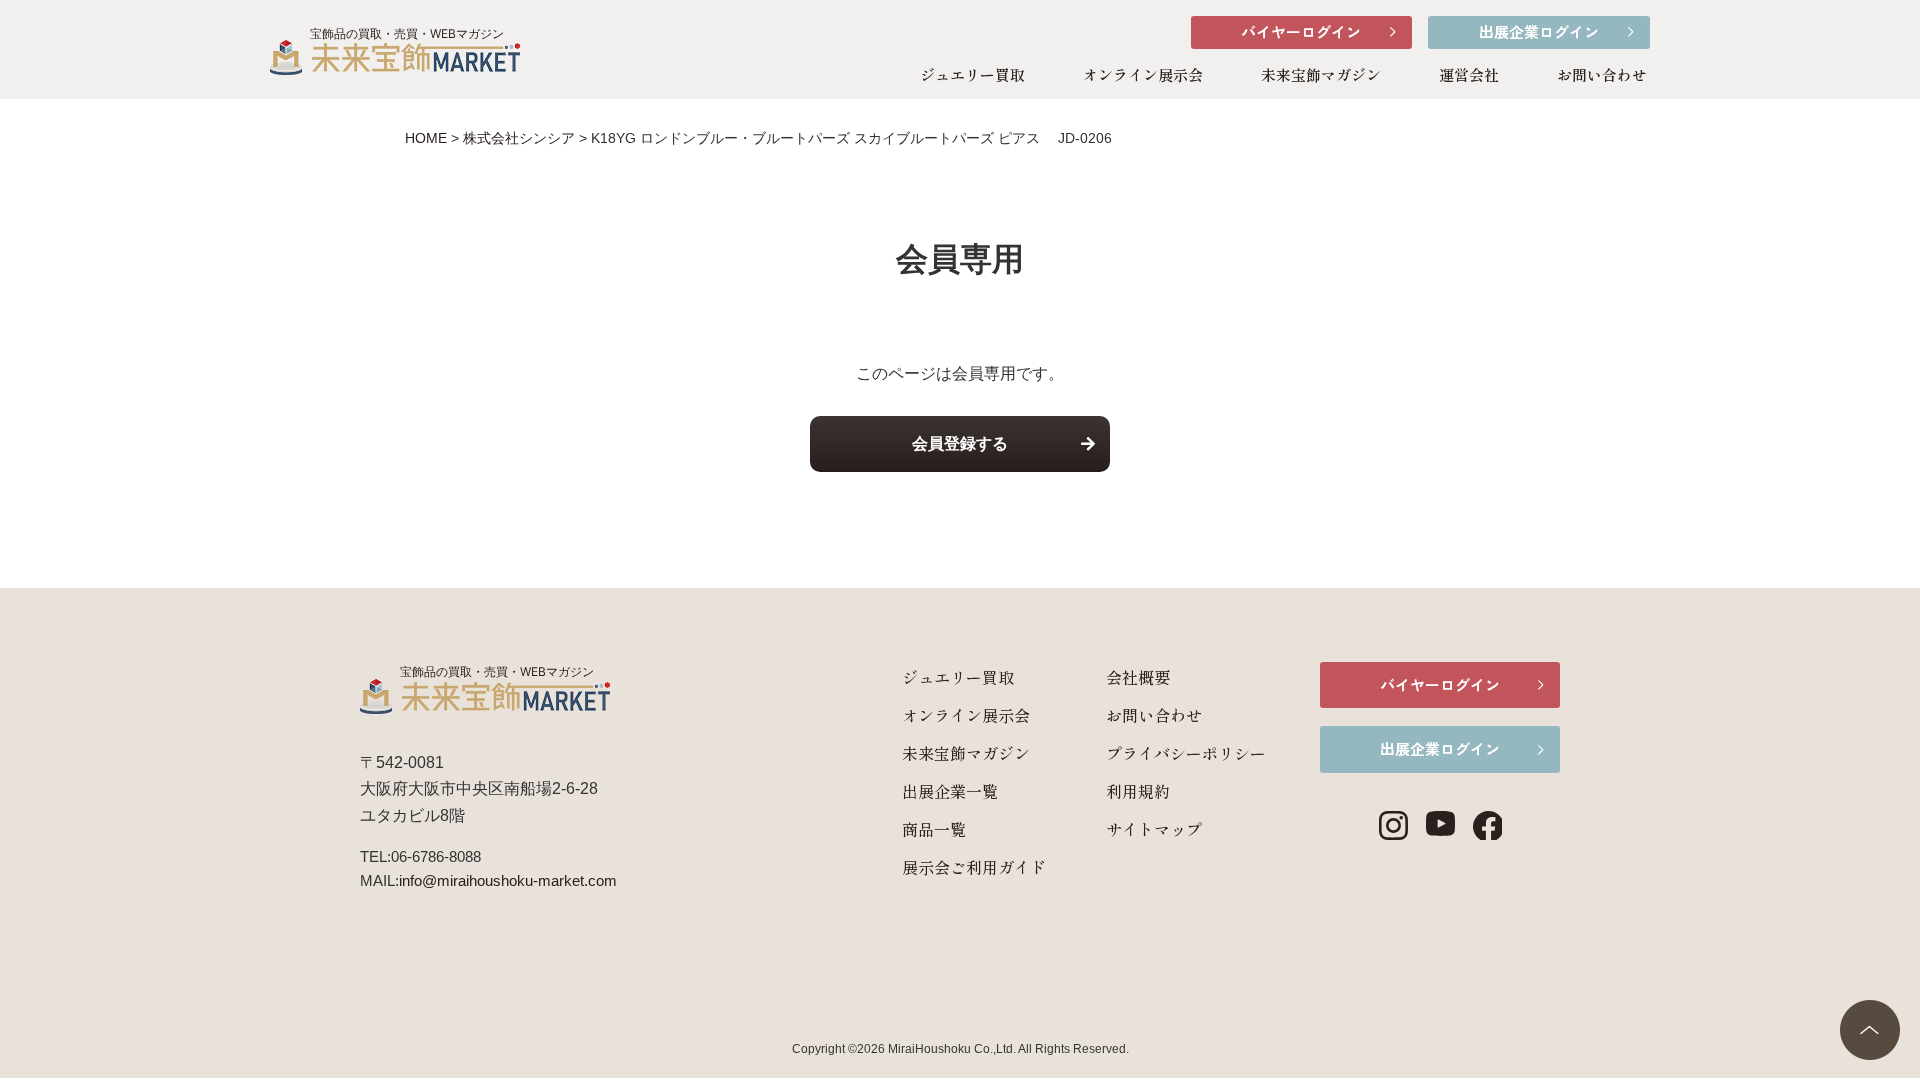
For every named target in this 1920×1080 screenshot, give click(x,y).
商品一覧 (934, 829)
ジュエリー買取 (972, 74)
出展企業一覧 (950, 791)
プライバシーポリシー (1186, 753)
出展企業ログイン (1539, 31)
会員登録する (960, 443)
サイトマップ (1154, 829)
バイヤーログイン (1301, 31)
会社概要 (1138, 677)
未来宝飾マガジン (1321, 74)
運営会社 (1469, 74)
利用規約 (1138, 791)
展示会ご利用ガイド (974, 867)
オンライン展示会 (1143, 74)
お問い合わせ (1602, 74)
